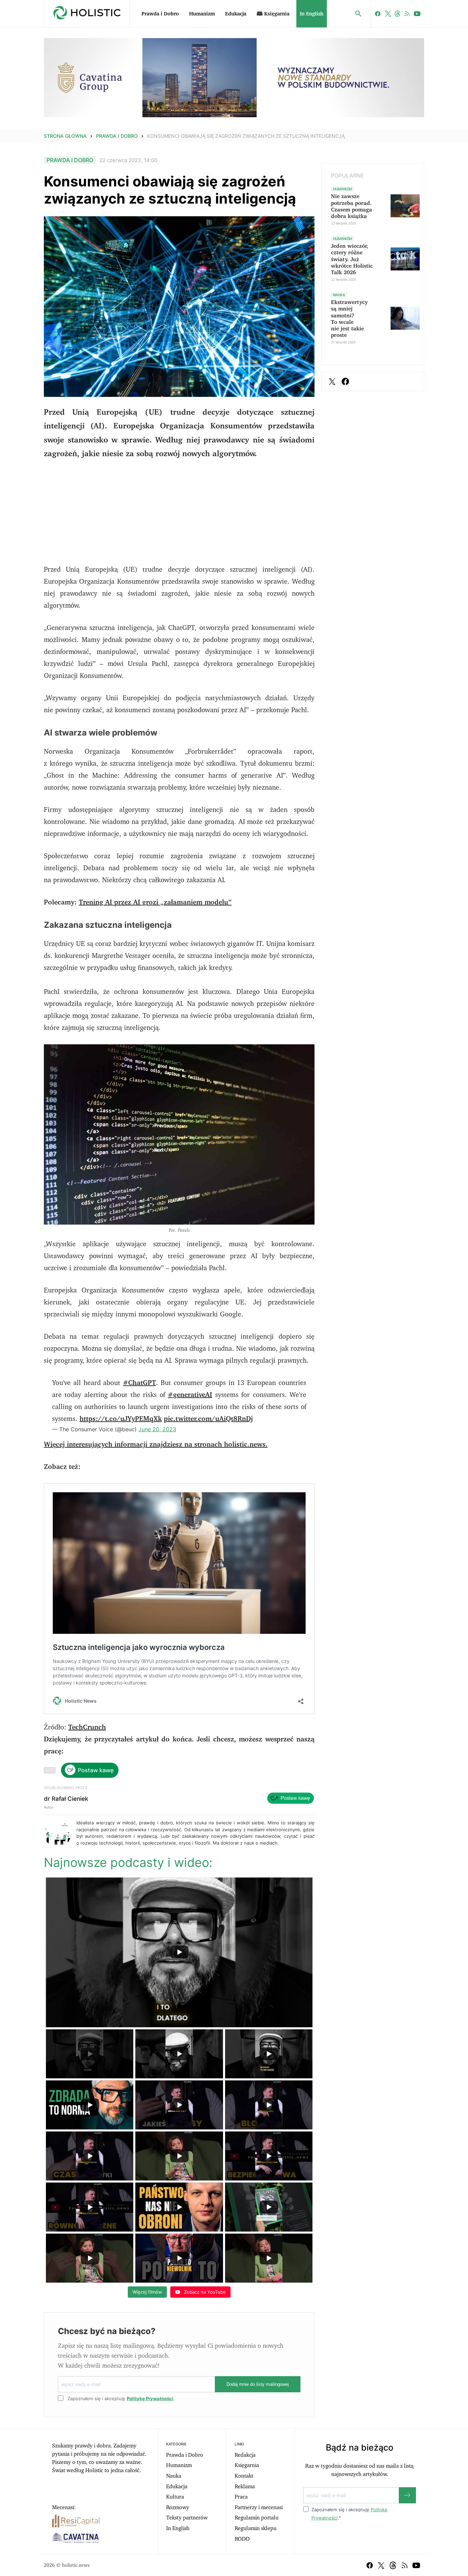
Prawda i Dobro (160, 14)
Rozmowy (178, 2507)
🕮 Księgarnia (273, 14)
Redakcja (245, 2455)
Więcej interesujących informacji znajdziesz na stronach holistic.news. (156, 1445)
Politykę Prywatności (150, 2398)
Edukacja (236, 14)
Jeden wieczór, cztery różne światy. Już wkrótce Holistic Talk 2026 (352, 259)
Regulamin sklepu (256, 2528)
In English (312, 14)
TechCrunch (87, 1727)
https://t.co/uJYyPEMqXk (121, 1419)
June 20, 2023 (157, 1429)
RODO (242, 2539)
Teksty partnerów (187, 2518)
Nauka (174, 2476)
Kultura (175, 2497)
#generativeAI (190, 1395)
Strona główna (65, 136)
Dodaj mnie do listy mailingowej (258, 2384)
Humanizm (202, 14)
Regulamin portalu (257, 2518)
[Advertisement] (179, 516)
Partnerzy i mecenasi (259, 2507)
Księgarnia (247, 2465)
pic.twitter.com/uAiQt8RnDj (208, 1419)
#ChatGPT (139, 1383)
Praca (241, 2497)
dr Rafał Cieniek (66, 1799)
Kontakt (244, 2476)
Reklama (245, 2487)
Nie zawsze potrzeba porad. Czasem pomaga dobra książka (352, 206)
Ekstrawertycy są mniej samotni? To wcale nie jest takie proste (349, 319)
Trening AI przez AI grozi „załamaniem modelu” (155, 902)
